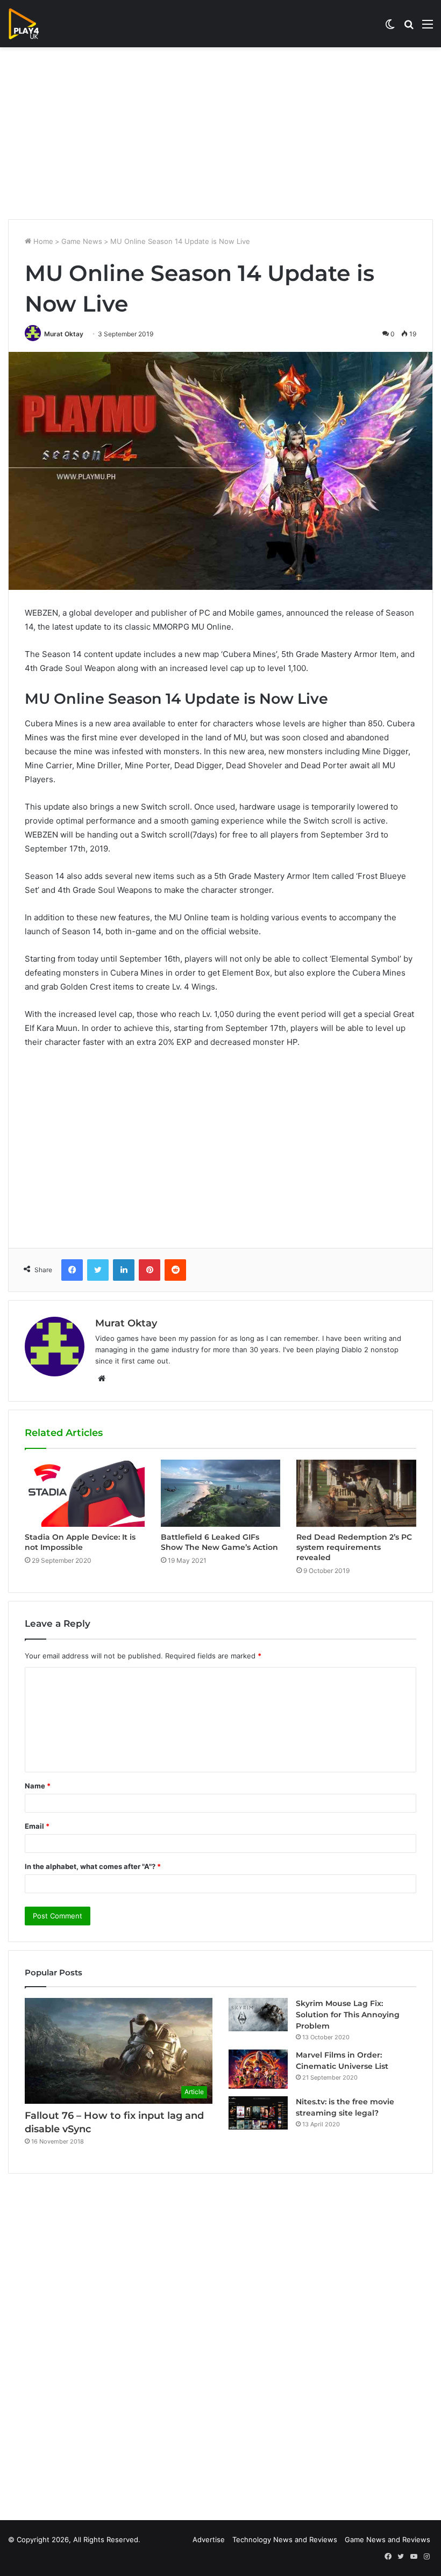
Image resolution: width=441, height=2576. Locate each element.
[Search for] (409, 28)
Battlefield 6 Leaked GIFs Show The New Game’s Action (219, 1542)
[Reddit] (175, 1270)
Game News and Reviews (387, 2539)
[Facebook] (72, 1270)
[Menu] (428, 28)
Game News (82, 241)
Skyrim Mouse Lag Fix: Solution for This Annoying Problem (348, 2015)
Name (38, 1786)
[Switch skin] (390, 28)
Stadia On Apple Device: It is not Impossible (80, 1542)
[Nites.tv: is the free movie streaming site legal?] (258, 2113)
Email (37, 1826)
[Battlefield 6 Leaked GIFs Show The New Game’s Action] (221, 1493)
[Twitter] (98, 1270)
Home (42, 241)
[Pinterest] (150, 1270)
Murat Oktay (64, 334)
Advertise (209, 2539)
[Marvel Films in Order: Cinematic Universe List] (258, 2069)
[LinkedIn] (124, 1270)
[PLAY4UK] (33, 24)
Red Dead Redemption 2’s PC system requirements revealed (354, 1547)
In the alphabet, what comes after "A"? (93, 1866)
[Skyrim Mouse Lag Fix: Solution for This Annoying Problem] (258, 2015)
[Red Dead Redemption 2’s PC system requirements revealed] (356, 1493)
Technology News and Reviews (285, 2539)
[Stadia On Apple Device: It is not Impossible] (85, 1493)
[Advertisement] (220, 133)
